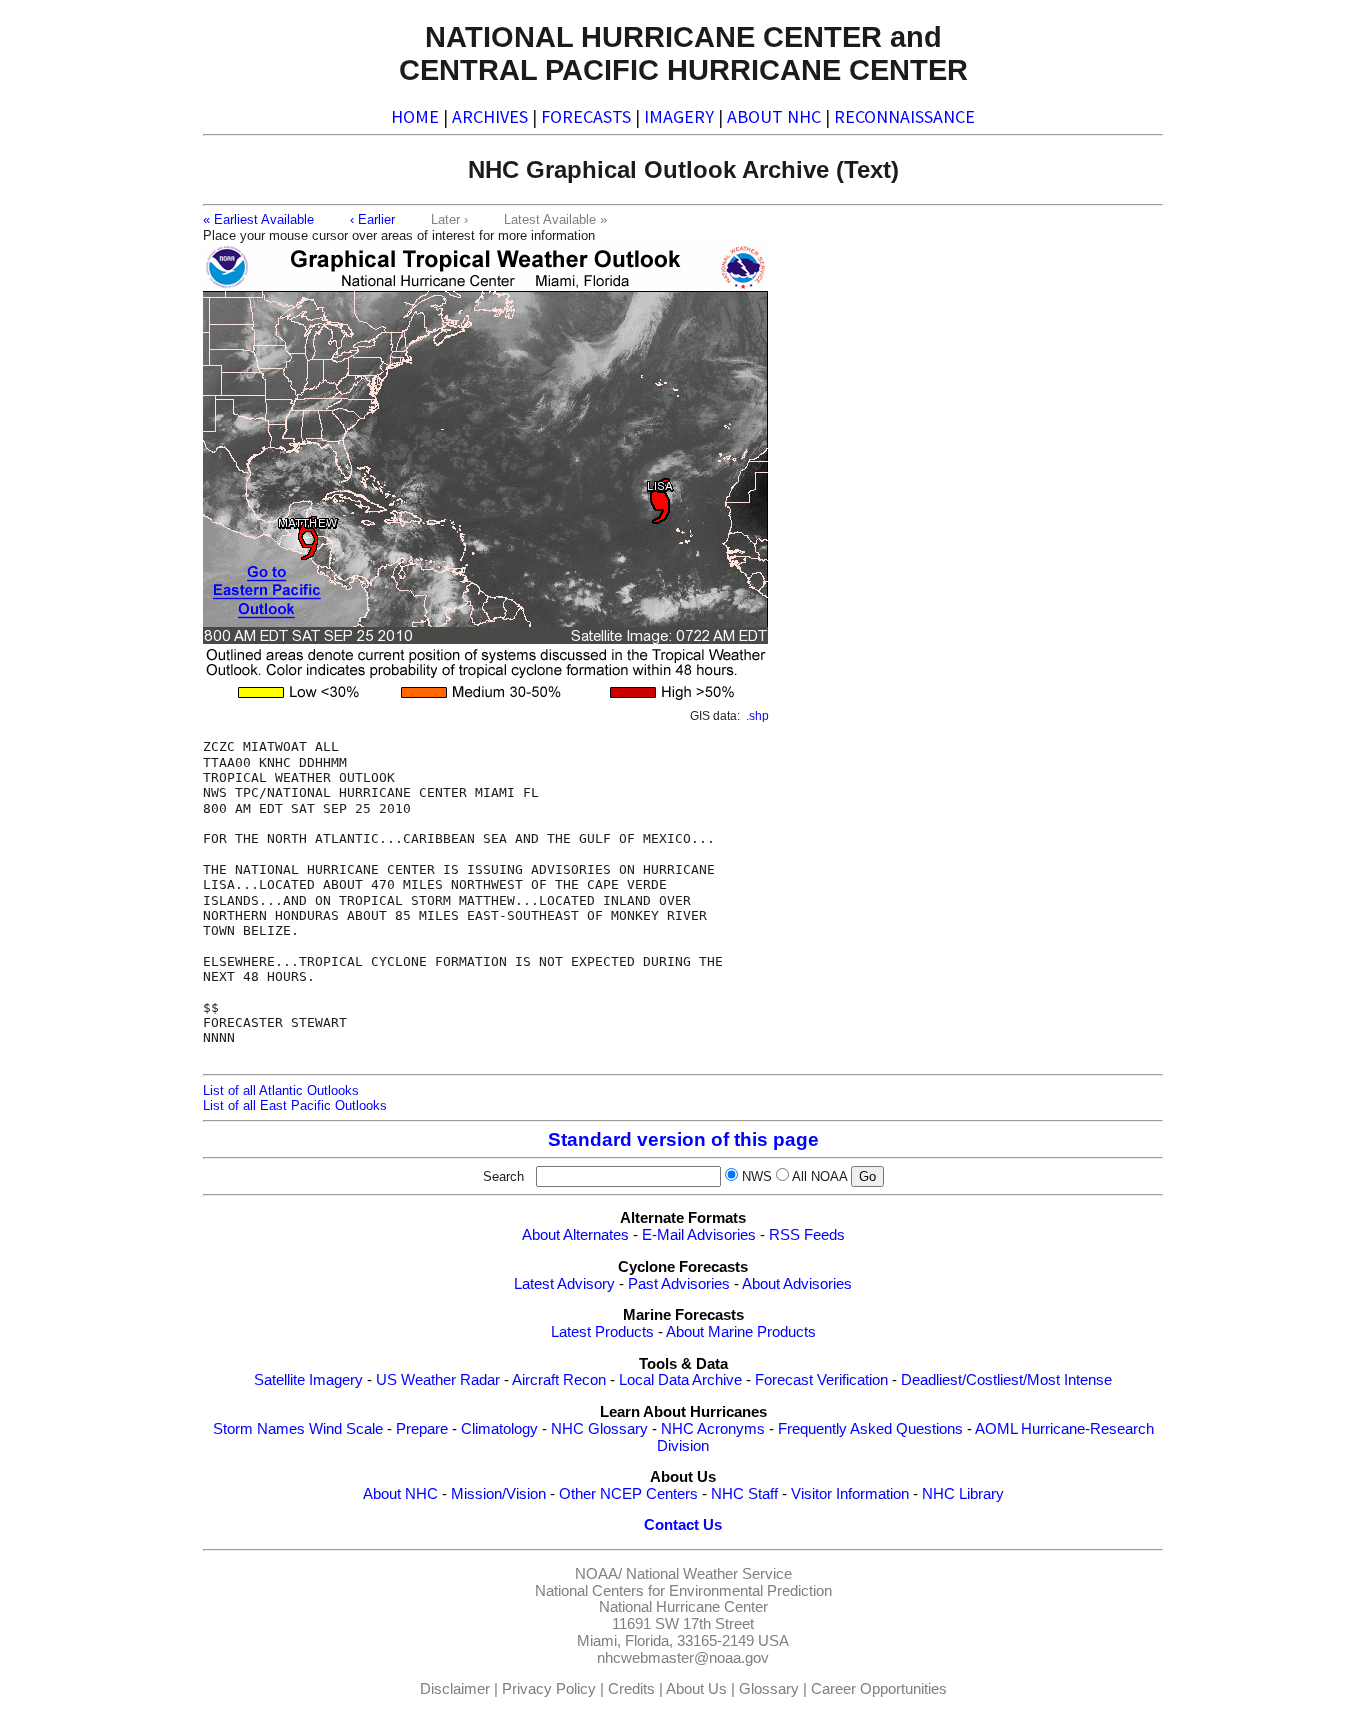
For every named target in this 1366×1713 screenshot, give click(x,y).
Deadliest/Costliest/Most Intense (1006, 1380)
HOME (415, 116)
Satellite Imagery (308, 1380)
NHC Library (963, 1494)
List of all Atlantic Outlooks (281, 1090)
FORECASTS (586, 116)
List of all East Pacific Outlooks (295, 1105)
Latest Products (602, 1332)
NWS (757, 1176)
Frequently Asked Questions (870, 1429)
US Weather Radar (438, 1380)
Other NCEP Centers (628, 1494)
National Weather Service (709, 1574)
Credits (631, 1689)
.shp (757, 716)
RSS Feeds (807, 1235)
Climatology (499, 1429)
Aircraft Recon (559, 1380)
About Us (696, 1689)
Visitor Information (850, 1494)
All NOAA (819, 1176)
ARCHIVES (490, 116)
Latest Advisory (564, 1284)
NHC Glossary (599, 1429)
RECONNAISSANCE (904, 116)
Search (507, 1176)
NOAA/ (598, 1574)
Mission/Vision (498, 1494)
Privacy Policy (549, 1689)
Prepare (422, 1429)
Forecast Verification (821, 1380)
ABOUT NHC (774, 116)
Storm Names (259, 1429)
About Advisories (797, 1284)
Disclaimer (455, 1689)
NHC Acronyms (713, 1429)
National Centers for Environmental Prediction (683, 1591)
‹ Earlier (372, 219)
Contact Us (683, 1525)
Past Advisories (679, 1284)
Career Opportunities (879, 1689)
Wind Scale (346, 1429)
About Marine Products (741, 1332)
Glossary (769, 1689)
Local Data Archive (680, 1380)
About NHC (400, 1494)
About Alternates (575, 1235)
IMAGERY (679, 116)
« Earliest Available (258, 219)
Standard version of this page (683, 1139)
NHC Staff (744, 1494)
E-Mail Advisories (699, 1235)
